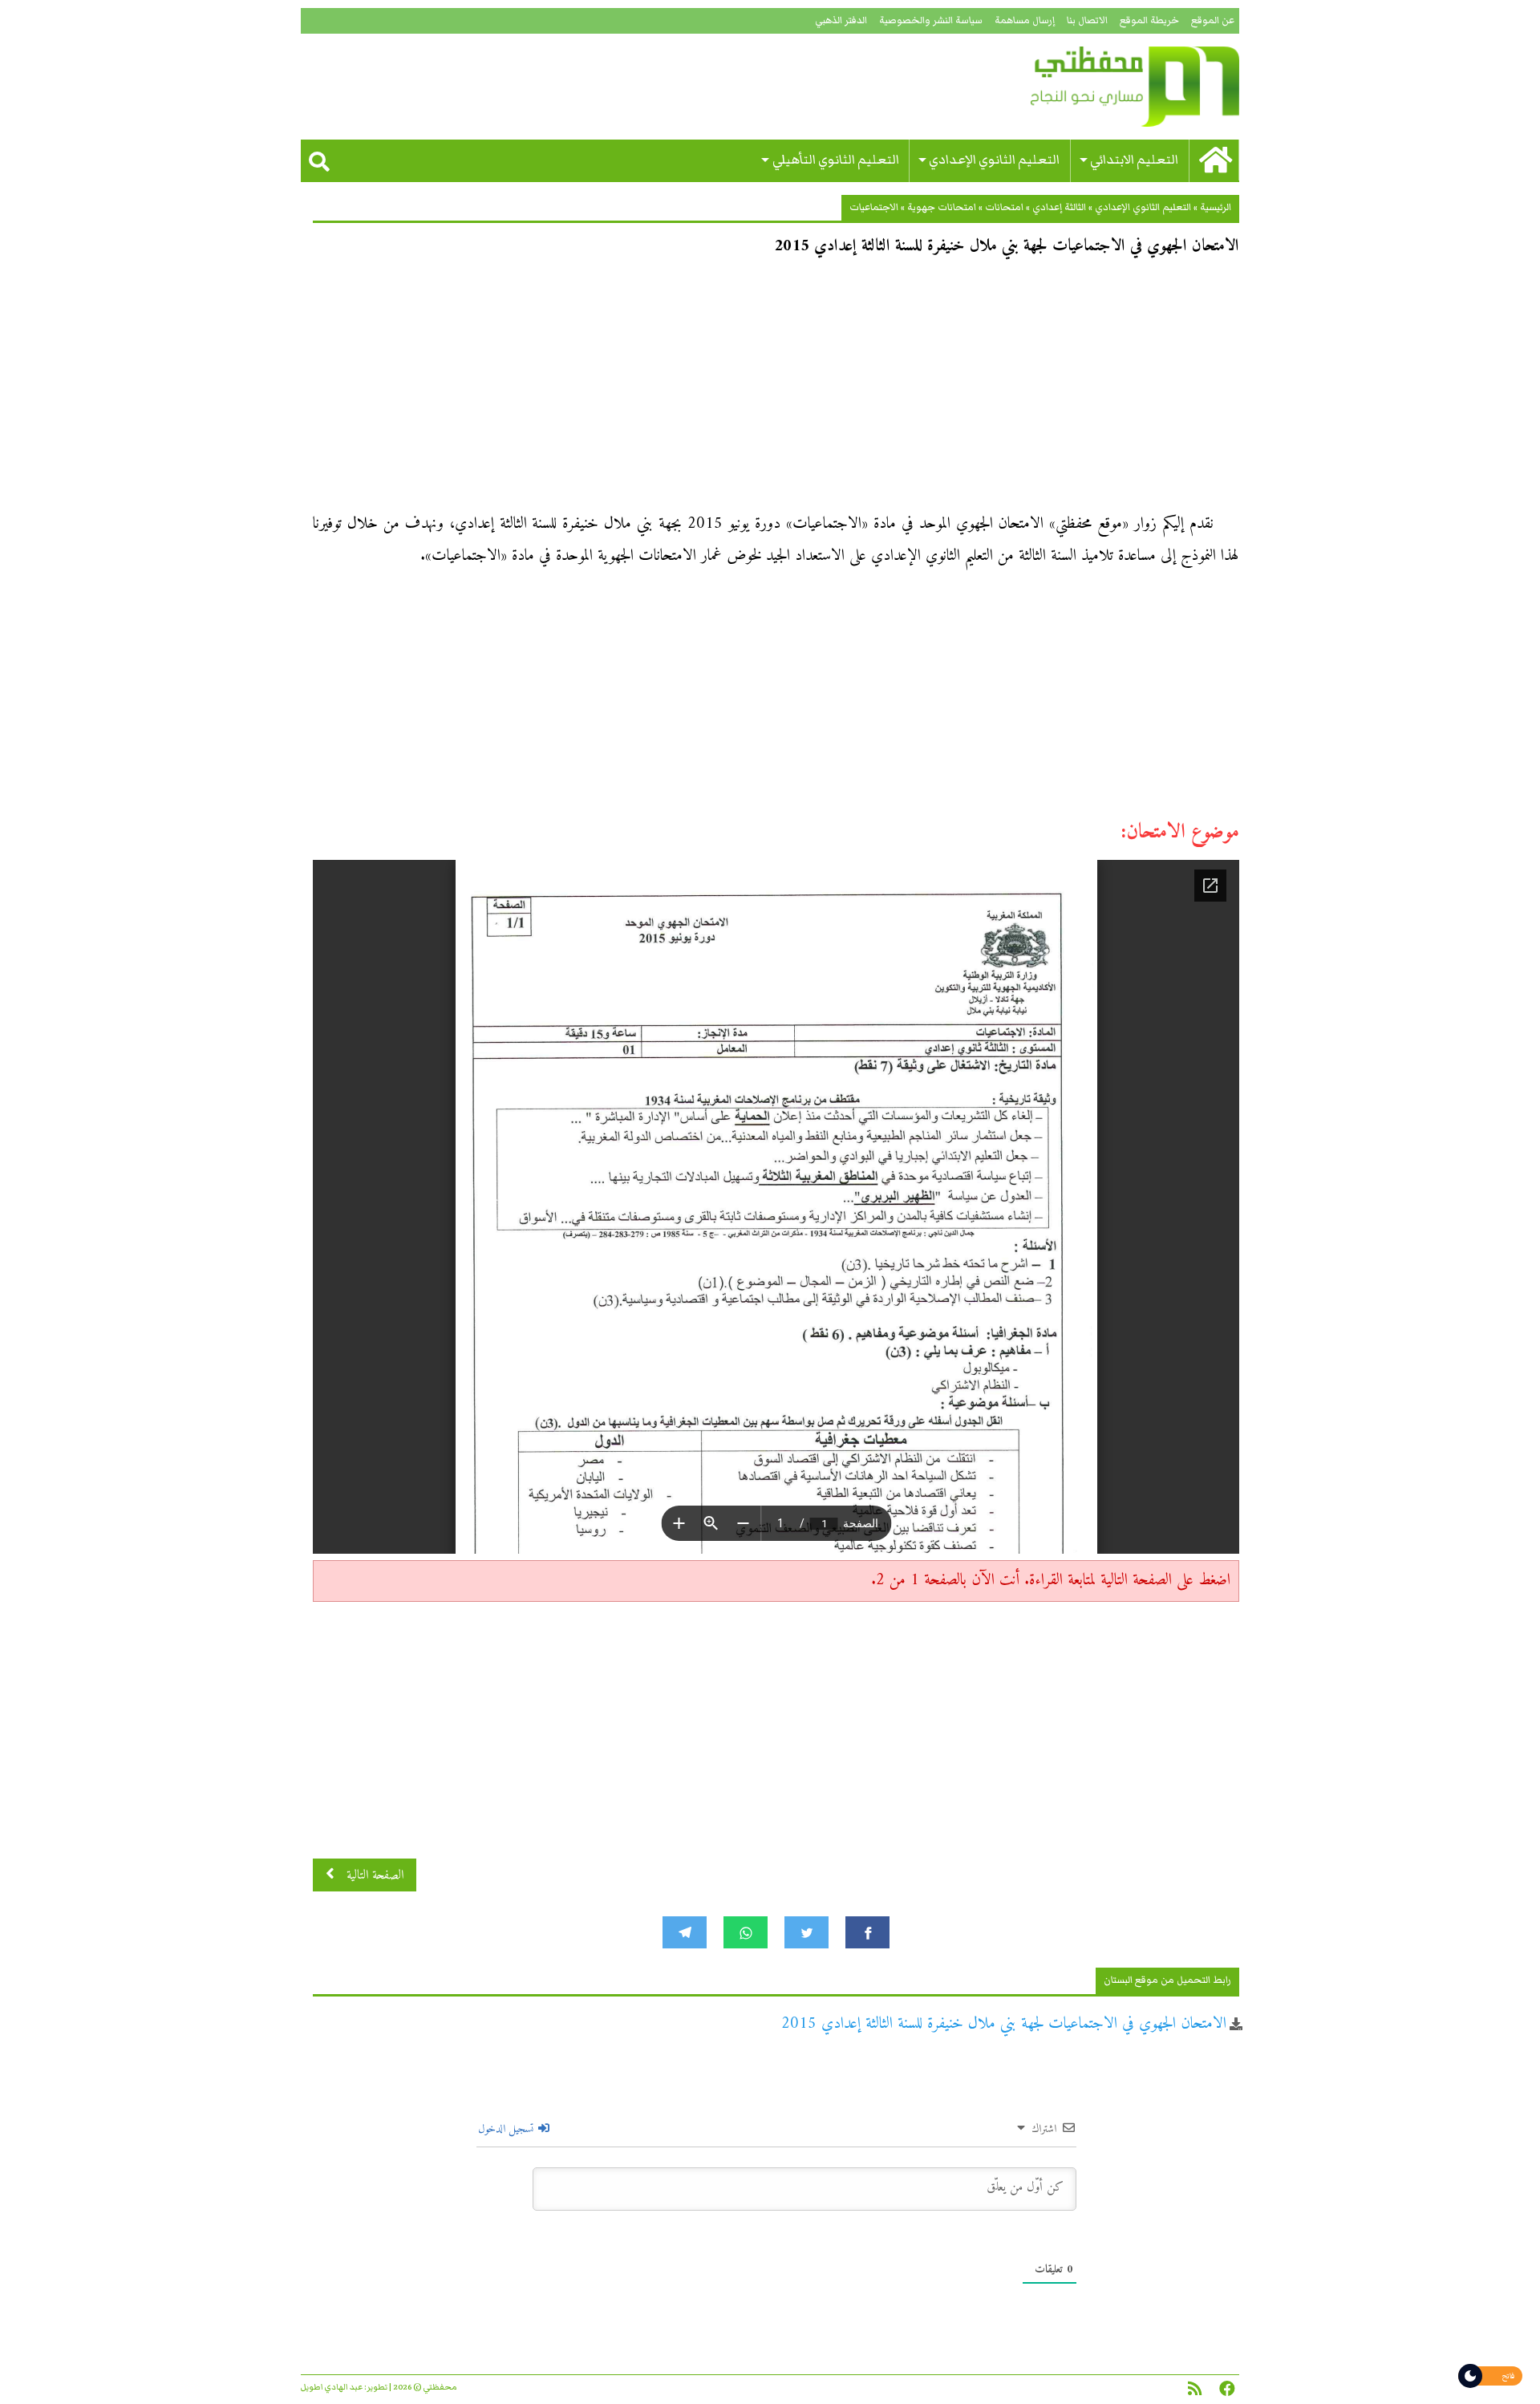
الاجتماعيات (874, 207)
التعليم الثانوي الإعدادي (994, 160)
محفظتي (1089, 87)
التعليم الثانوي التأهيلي (836, 160)
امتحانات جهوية (942, 207)
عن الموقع (1213, 20)
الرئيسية (1216, 207)
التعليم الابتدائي (1134, 160)
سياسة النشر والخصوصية (931, 20)
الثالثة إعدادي (1059, 207)
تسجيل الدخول (507, 2129)
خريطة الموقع (1149, 20)
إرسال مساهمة (1025, 20)
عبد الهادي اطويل (332, 2387)
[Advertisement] (776, 390)
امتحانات (1004, 207)
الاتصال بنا (1087, 20)
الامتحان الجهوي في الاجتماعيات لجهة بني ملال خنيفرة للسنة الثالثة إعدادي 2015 (1004, 2024)
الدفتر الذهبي (841, 20)
